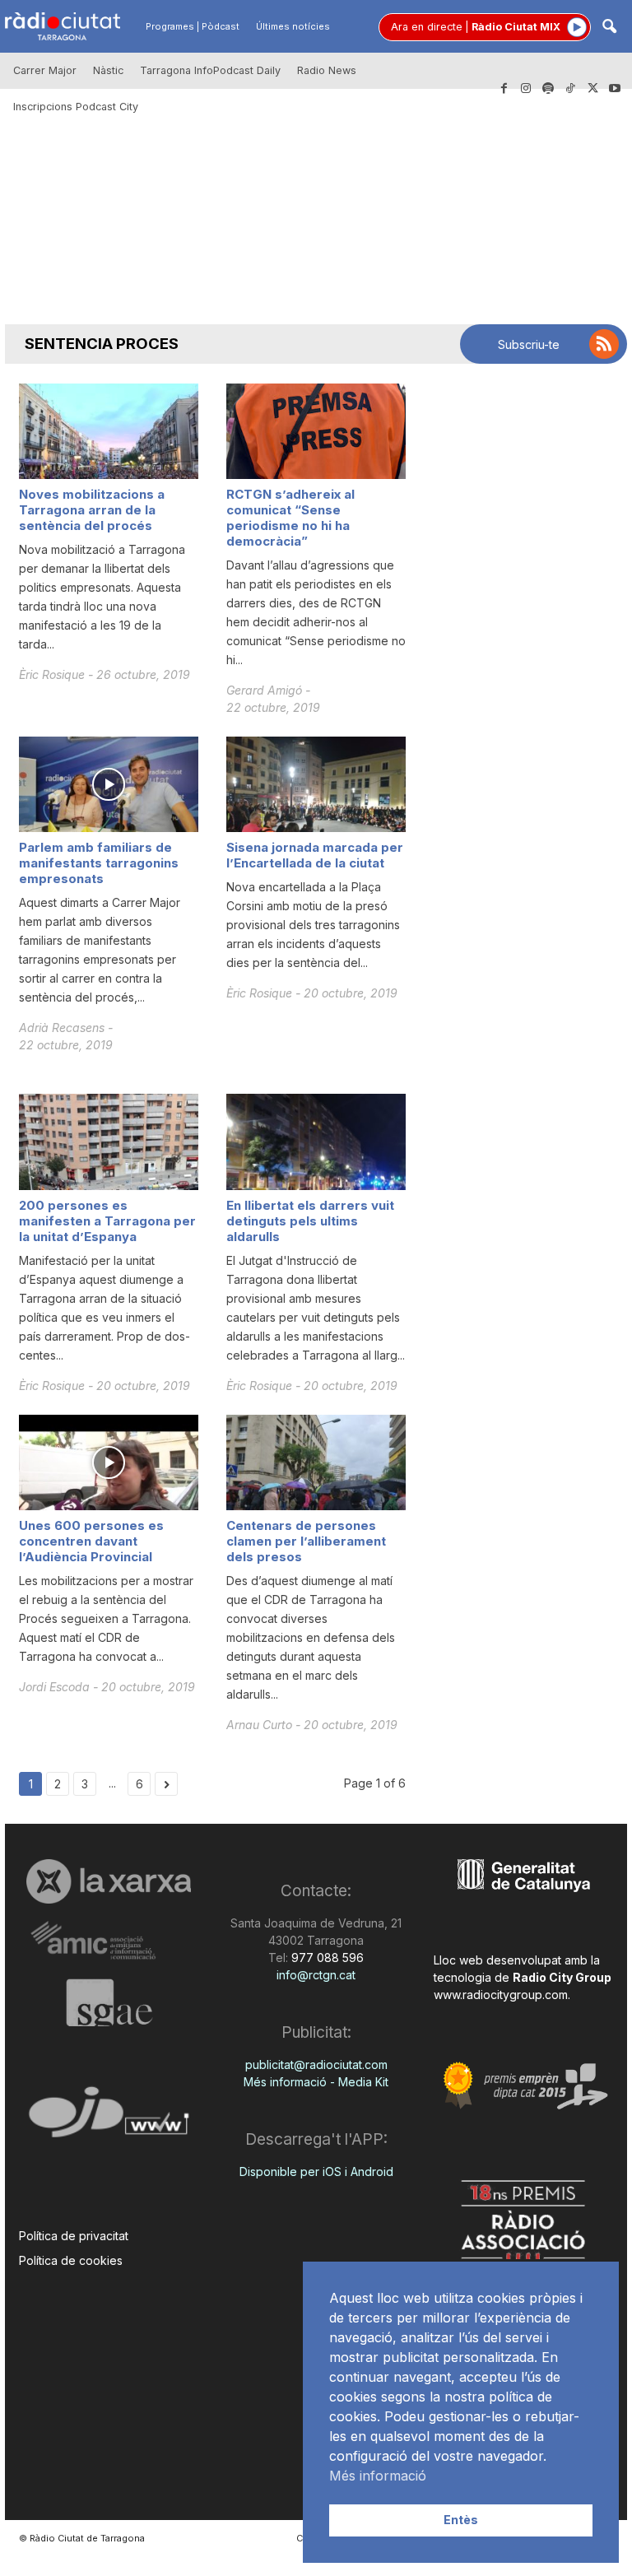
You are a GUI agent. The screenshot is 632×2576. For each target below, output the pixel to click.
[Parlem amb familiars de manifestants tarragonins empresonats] (109, 784)
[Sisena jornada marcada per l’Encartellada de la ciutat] (316, 784)
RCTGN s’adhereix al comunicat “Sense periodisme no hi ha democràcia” (290, 518)
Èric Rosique (53, 674)
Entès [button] (461, 2520)
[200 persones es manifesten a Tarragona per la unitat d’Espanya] (109, 1142)
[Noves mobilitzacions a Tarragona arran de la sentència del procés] (109, 431)
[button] (609, 28)
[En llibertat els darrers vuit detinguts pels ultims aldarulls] (316, 1142)
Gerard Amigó (266, 690)
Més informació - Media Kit (316, 2082)
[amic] (109, 1941)
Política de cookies (71, 2260)
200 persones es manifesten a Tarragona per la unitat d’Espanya (107, 1221)
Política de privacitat (74, 2236)
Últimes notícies (293, 26)
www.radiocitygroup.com (501, 1995)
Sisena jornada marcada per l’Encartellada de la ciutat (315, 855)
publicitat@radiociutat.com (316, 2065)
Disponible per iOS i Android (316, 2171)
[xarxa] (109, 1881)
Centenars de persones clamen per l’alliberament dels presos (306, 1541)
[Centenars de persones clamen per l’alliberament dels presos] (316, 1462)
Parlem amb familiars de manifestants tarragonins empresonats (99, 863)
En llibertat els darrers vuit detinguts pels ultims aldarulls (310, 1221)
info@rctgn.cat (316, 1975)
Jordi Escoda (56, 1687)
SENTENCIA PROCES (102, 344)
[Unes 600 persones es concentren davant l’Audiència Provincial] (109, 1462)
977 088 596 (326, 1958)
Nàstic (108, 70)
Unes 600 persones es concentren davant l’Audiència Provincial (91, 1541)
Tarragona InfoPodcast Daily (210, 70)
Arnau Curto (261, 1725)
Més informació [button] (378, 2476)
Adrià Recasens (63, 1028)
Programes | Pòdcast (193, 26)
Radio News (327, 70)
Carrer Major (45, 70)
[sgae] (109, 2002)
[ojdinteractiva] (109, 2119)
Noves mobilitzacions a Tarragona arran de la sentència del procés (92, 510)
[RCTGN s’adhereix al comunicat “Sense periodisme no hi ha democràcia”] (316, 431)
